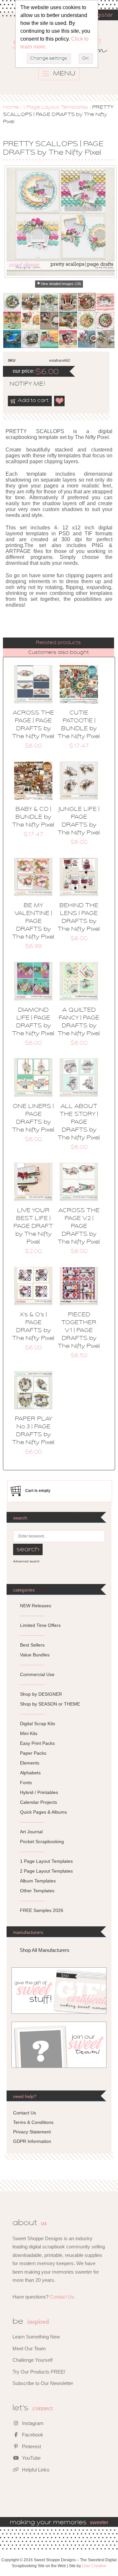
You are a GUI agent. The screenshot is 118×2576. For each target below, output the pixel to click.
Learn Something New (36, 2337)
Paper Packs (33, 1753)
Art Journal (31, 1832)
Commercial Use (37, 1674)
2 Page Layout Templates (46, 1871)
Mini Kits (29, 1733)
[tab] (59, 643)
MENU (63, 74)
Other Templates (37, 1891)
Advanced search (26, 1561)
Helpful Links (35, 2470)
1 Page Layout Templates (55, 107)
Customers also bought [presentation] (59, 653)
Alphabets (30, 1773)
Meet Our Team (29, 2348)
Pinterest (31, 2446)
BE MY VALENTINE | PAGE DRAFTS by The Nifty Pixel (33, 922)
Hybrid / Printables (39, 1792)
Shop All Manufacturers (45, 1950)
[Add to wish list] (60, 401)
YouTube (31, 2458)
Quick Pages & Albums (43, 1812)
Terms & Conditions (33, 2122)
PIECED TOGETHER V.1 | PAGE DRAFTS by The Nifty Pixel (79, 1331)
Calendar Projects (39, 1802)
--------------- (32, 1615)
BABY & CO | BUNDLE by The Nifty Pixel (33, 817)
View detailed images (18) (61, 284)
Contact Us (25, 2113)
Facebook (32, 2435)
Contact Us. (63, 2297)
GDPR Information (32, 2141)
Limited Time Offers (40, 1625)
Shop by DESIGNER (41, 1694)
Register (101, 15)
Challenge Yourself (32, 2360)
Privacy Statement (32, 2132)
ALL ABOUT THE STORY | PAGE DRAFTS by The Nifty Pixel (79, 1122)
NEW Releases (36, 1606)
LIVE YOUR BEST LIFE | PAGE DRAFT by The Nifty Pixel (33, 1227)
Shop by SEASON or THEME (50, 1704)
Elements (30, 1763)
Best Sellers (32, 1645)
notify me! (22, 384)
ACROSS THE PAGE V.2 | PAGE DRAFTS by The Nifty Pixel (79, 1227)
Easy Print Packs (37, 1743)
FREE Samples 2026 (42, 1910)
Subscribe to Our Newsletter (43, 2383)
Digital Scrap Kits (38, 1724)
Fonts (26, 1783)
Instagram (32, 2423)
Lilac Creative (94, 2566)
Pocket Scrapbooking (42, 1841)
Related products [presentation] (58, 643)
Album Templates (38, 1881)
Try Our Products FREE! (39, 2372)
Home (11, 107)
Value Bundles (35, 1655)
